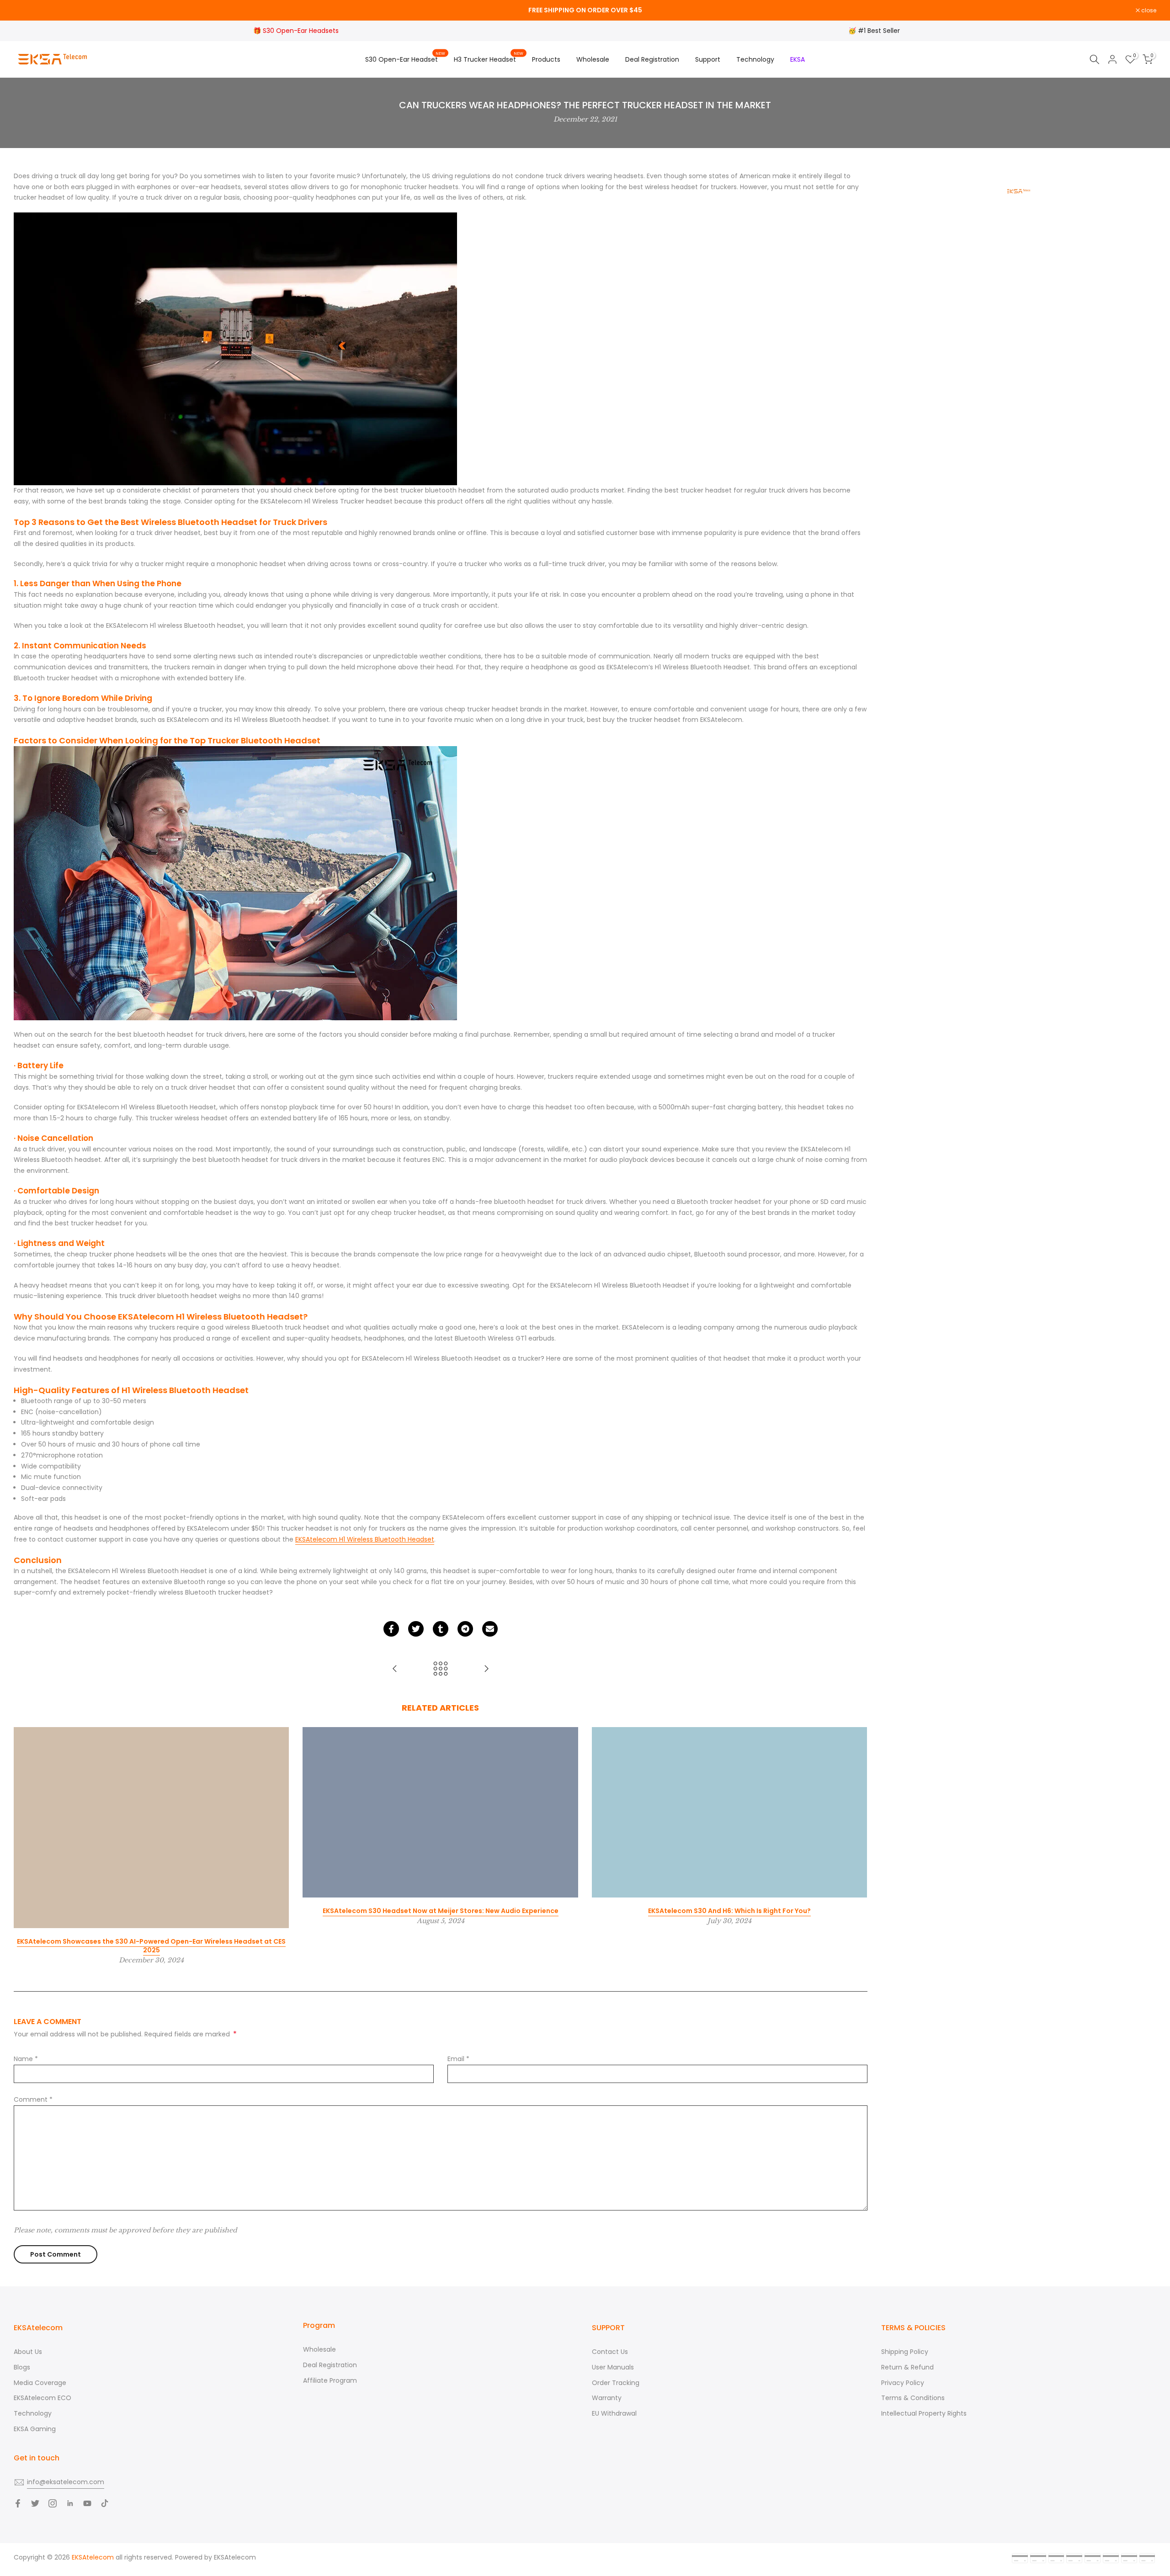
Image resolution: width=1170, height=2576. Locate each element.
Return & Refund (907, 2367)
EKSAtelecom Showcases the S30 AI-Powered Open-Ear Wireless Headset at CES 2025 (151, 1946)
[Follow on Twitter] (35, 2503)
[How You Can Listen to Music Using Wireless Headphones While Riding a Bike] (486, 1669)
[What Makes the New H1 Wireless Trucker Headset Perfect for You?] (395, 1669)
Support (708, 59)
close (26, 11)
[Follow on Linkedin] (70, 2503)
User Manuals (613, 2367)
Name (26, 2059)
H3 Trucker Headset (489, 59)
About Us (28, 2352)
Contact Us (610, 2352)
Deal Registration (652, 59)
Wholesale (593, 59)
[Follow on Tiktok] (105, 2503)
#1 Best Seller (879, 31)
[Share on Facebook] (391, 1629)
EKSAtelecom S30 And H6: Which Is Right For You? (729, 1911)
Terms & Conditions (913, 2398)
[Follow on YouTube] (87, 2503)
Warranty (607, 2398)
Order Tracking (616, 2383)
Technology (755, 59)
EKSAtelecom (235, 2557)
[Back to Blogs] (441, 1669)
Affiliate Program (330, 2380)
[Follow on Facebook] (18, 2503)
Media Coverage (40, 2383)
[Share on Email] (490, 1629)
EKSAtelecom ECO (43, 2398)
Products (546, 59)
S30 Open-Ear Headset (405, 59)
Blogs (22, 2367)
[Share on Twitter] (416, 1629)
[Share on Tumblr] (441, 1629)
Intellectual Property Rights (924, 2413)
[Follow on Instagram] (53, 2503)
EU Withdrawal (614, 2413)
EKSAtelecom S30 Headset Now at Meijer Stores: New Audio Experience (441, 1911)
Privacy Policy (903, 2383)
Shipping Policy (905, 2352)
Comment (33, 2099)
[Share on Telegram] (465, 1629)
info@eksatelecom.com (66, 2482)
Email (458, 2059)
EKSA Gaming (35, 2429)
